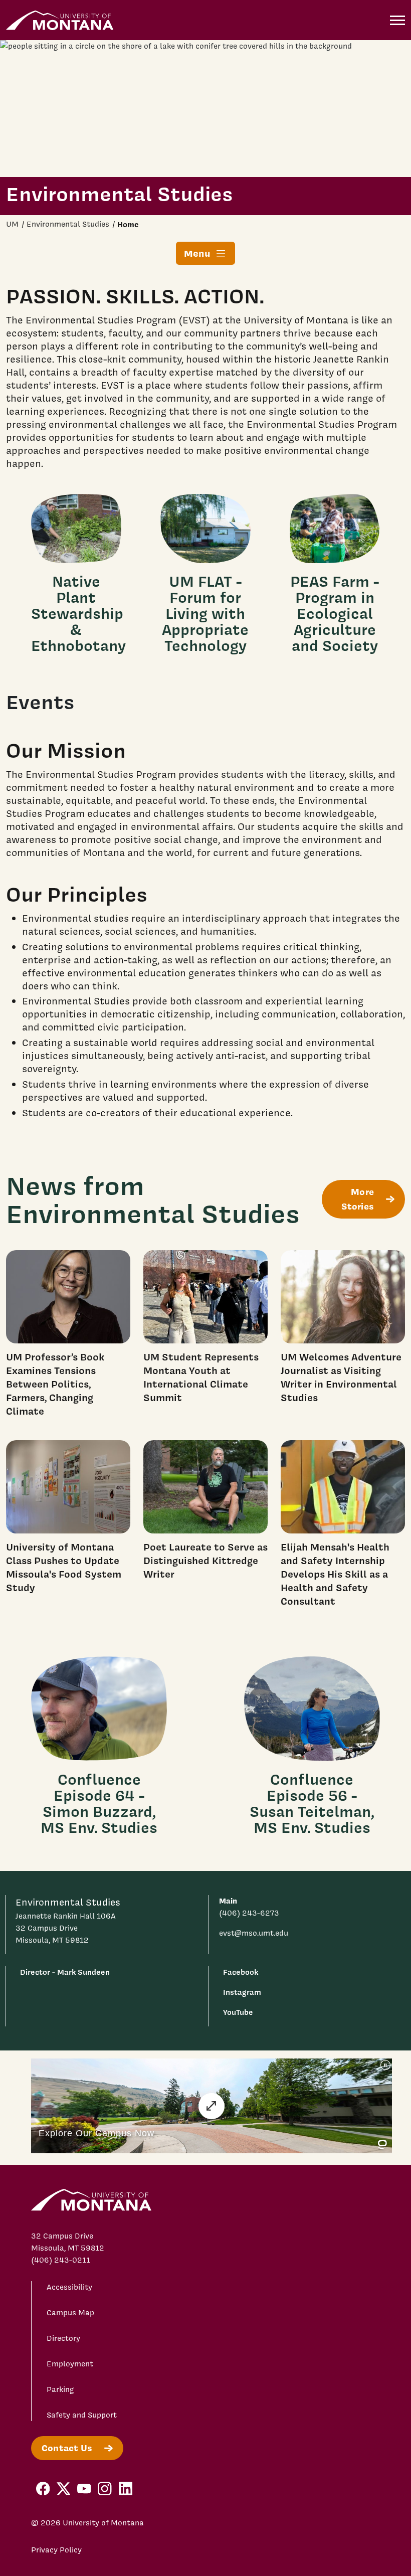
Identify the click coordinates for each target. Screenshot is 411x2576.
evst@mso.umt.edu (254, 1933)
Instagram (242, 1992)
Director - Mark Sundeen (65, 1972)
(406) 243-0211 (61, 2260)
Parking (60, 2389)
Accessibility (69, 2287)
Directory (63, 2338)
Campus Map (70, 2313)
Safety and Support (82, 2415)
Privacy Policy (56, 2550)
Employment (70, 2364)
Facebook (241, 1972)
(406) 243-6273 (249, 1913)
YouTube (238, 2012)
